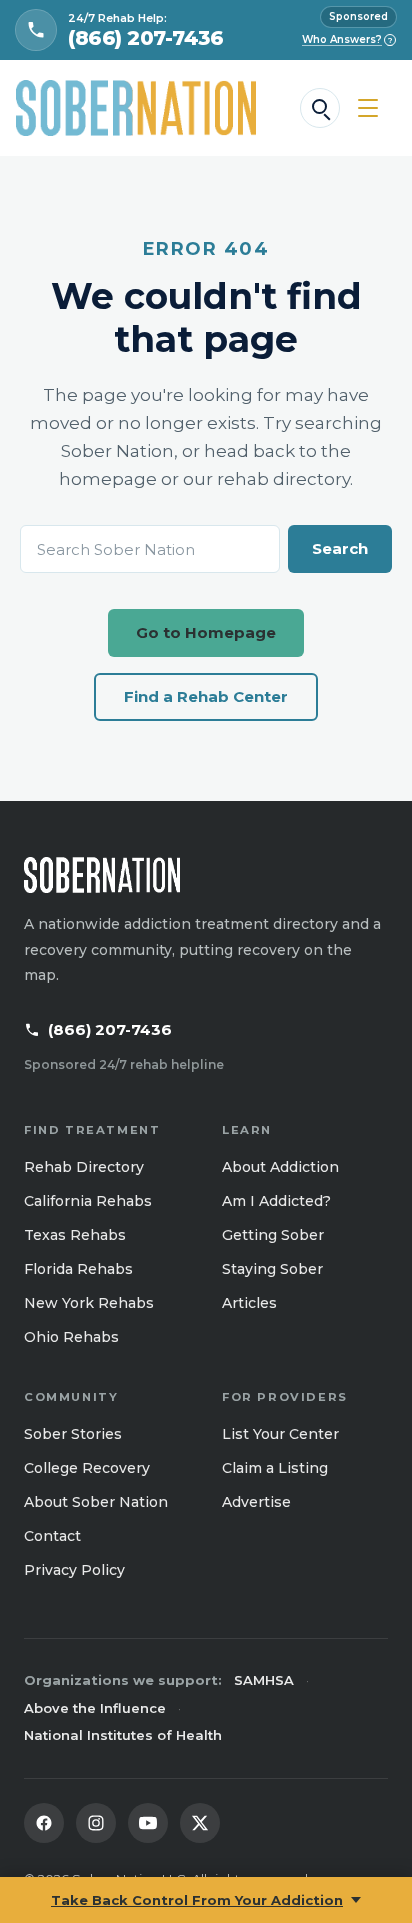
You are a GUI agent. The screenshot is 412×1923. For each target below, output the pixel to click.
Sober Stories (73, 1434)
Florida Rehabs (78, 1269)
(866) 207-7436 (110, 1029)
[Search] (320, 108)
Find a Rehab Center (206, 696)
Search (340, 548)
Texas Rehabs (75, 1235)
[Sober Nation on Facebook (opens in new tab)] (44, 1823)
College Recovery (87, 1468)
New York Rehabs (89, 1303)
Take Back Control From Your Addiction (197, 1900)
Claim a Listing (275, 1468)
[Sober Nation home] (136, 108)
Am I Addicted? (276, 1201)
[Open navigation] (368, 108)
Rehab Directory (84, 1167)
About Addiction (280, 1167)
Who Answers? (347, 39)
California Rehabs (88, 1201)
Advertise (256, 1502)
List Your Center (280, 1434)
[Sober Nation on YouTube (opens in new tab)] (148, 1823)
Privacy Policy (74, 1570)
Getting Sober (273, 1235)
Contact (52, 1536)
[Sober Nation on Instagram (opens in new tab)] (96, 1823)
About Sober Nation (96, 1502)
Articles (249, 1303)
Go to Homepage (206, 632)
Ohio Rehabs (71, 1337)
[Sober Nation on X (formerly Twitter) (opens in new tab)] (200, 1823)
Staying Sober (272, 1269)
